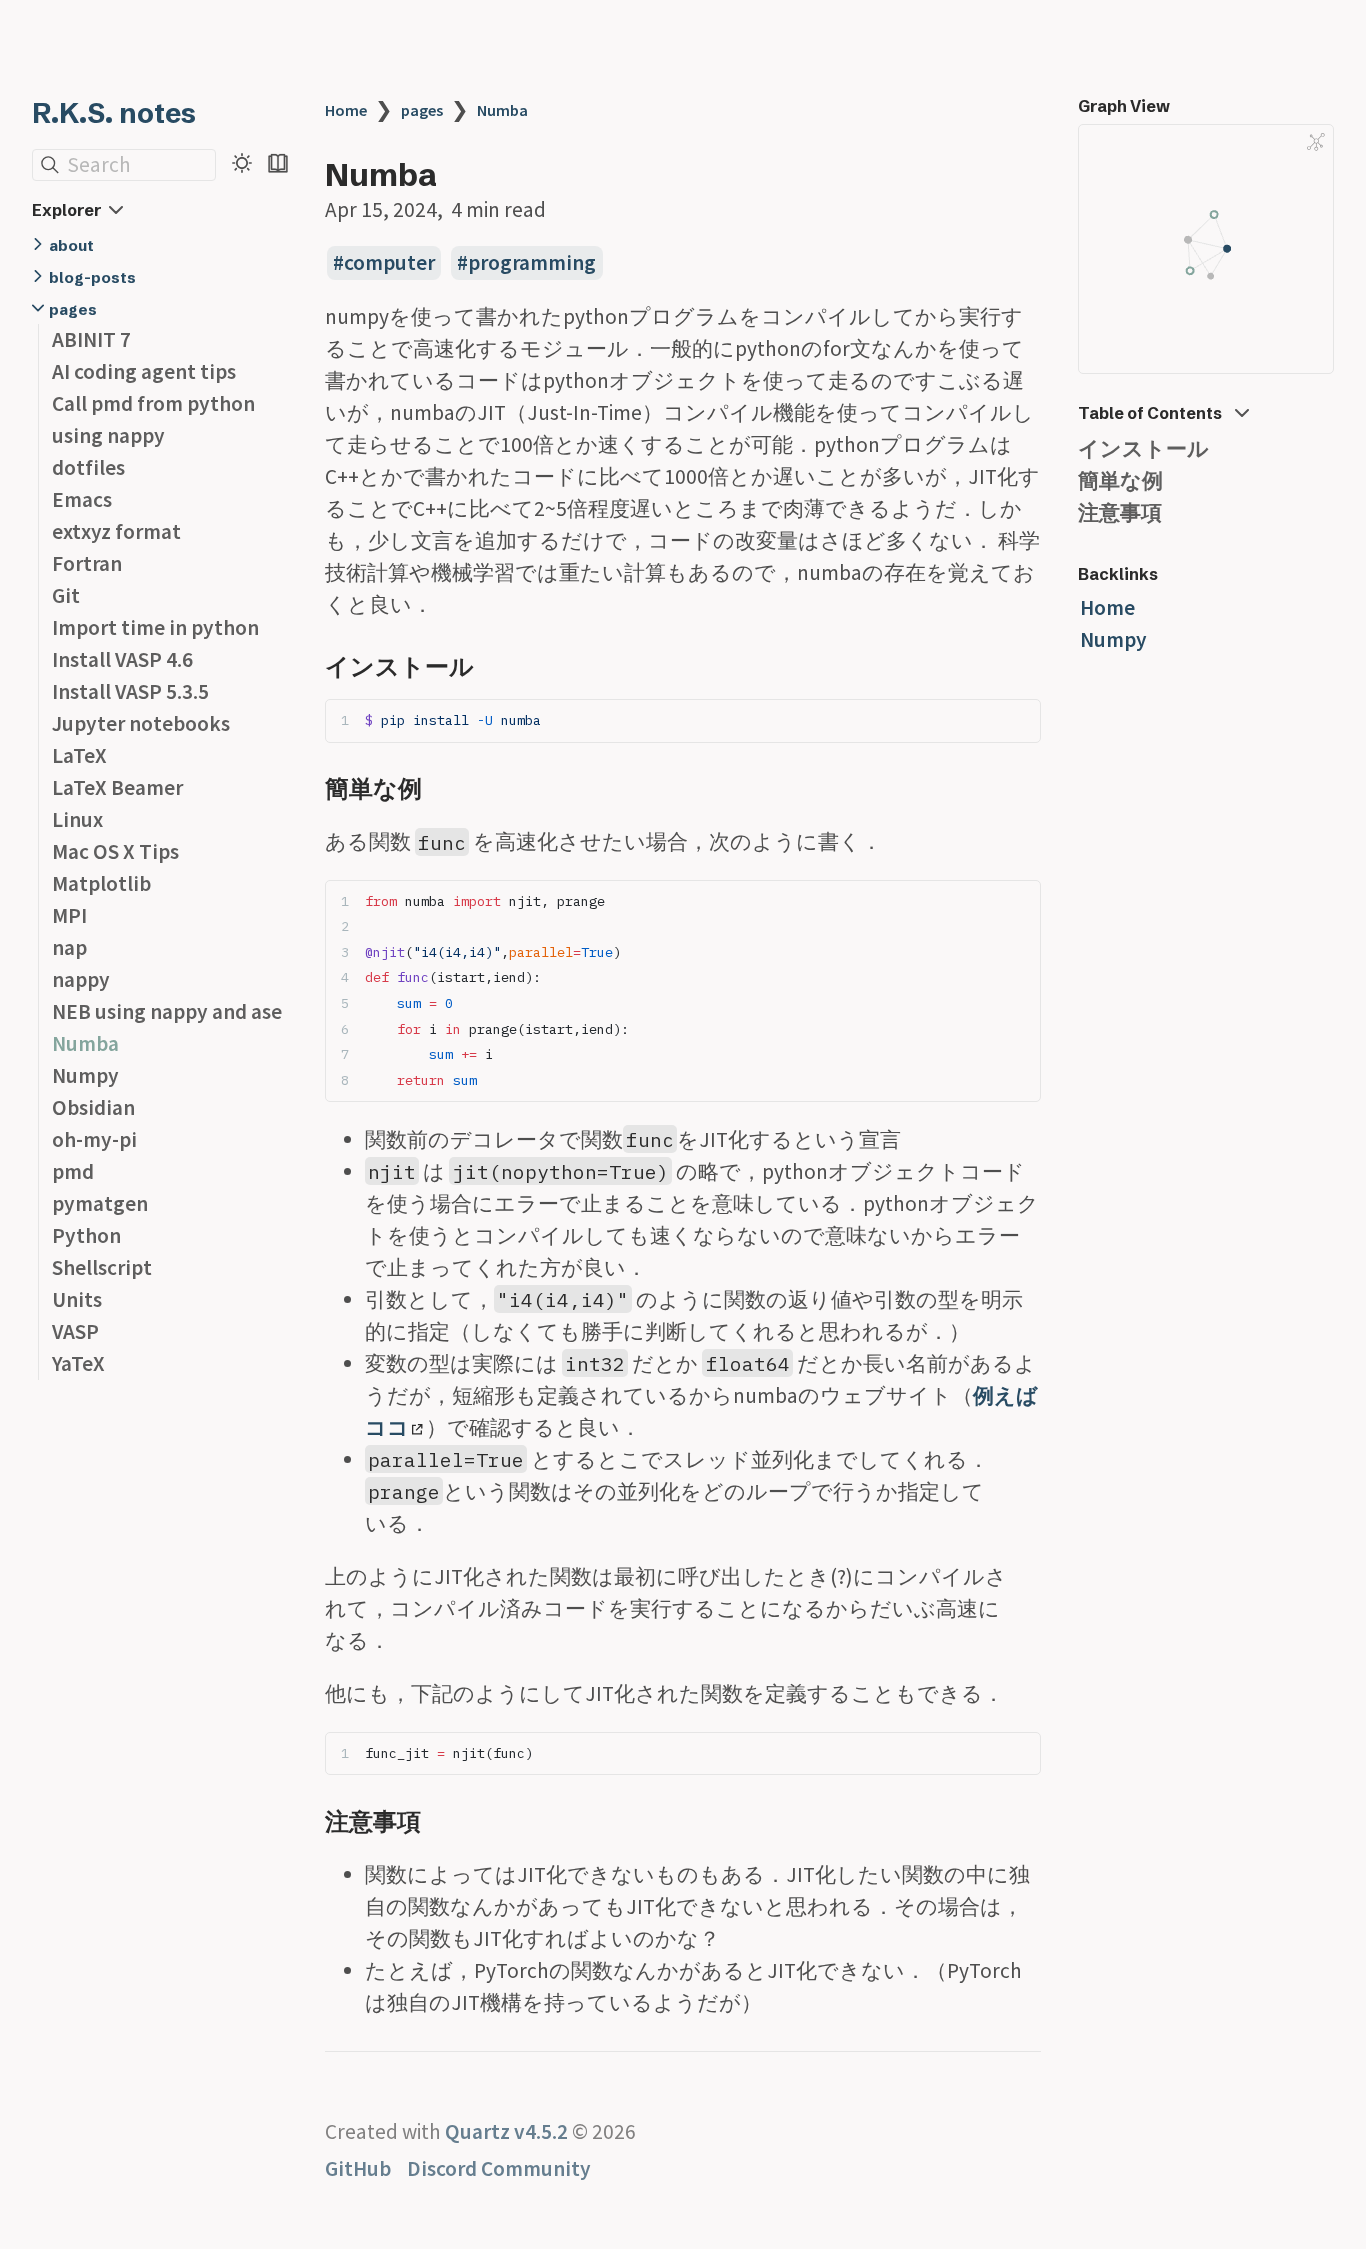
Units (77, 1299)
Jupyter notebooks (141, 723)
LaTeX (79, 755)
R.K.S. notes (114, 113)
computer (389, 262)
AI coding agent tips (144, 371)
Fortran (87, 563)
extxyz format (116, 531)
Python (86, 1235)
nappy (81, 979)
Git (66, 595)
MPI (69, 915)
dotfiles (88, 467)
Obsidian (93, 1107)
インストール (1143, 448)
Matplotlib (101, 883)
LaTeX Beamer (117, 787)
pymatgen (100, 1203)
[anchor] (492, 666)
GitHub (358, 2168)
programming (532, 262)
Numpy (85, 1075)
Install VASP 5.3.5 (130, 691)
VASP (75, 1331)
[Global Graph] (1316, 142)
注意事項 (1120, 512)
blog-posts (92, 277)
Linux (77, 819)
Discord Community (499, 2168)
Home (346, 110)
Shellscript (102, 1267)
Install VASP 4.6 (122, 659)
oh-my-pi (94, 1139)
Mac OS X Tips (115, 851)
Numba (85, 1043)
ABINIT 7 (91, 339)
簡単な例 (1120, 480)
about (71, 245)
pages (73, 309)
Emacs (82, 499)
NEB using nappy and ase (167, 1011)
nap (69, 947)
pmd (73, 1171)
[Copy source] (1019, 720)
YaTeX (78, 1363)
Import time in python (155, 627)
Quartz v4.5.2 (506, 2131)
